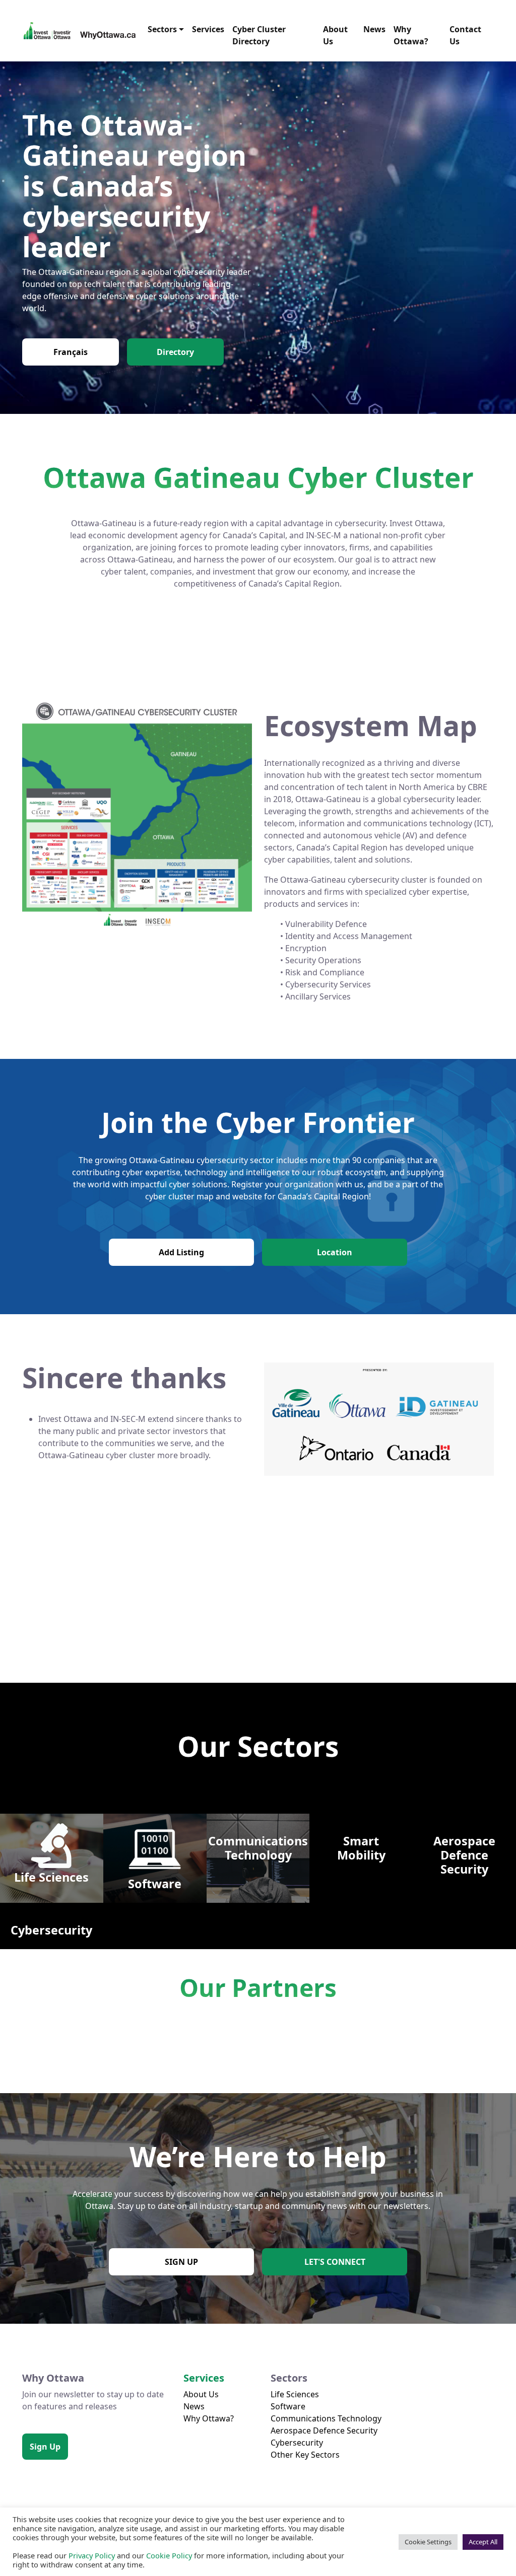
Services (208, 29)
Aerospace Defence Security (324, 2430)
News (374, 29)
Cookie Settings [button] (428, 2542)
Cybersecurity (297, 2443)
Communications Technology (326, 2418)
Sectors (162, 29)
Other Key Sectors (305, 2455)
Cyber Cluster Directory (259, 35)
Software (288, 2406)
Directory (175, 352)
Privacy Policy (92, 2555)
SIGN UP (181, 2262)
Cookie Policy (169, 2555)
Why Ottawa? (411, 35)
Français (71, 352)
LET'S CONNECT (335, 2262)
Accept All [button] (483, 2542)
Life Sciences (295, 2394)
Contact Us (465, 35)
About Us (335, 35)
